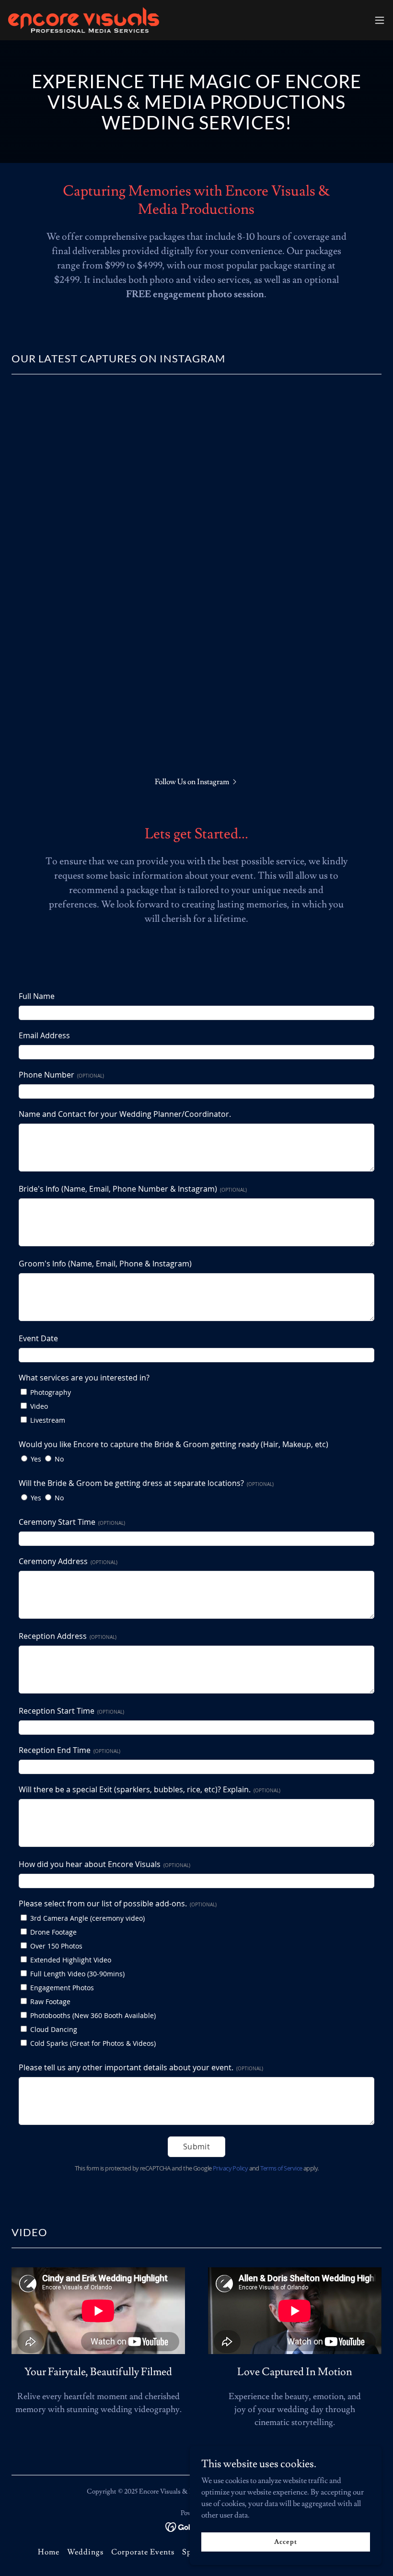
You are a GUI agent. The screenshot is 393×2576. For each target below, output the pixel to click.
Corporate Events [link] (143, 2552)
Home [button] (49, 2552)
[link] (84, 20)
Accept (285, 2541)
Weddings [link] (85, 2552)
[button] (380, 20)
